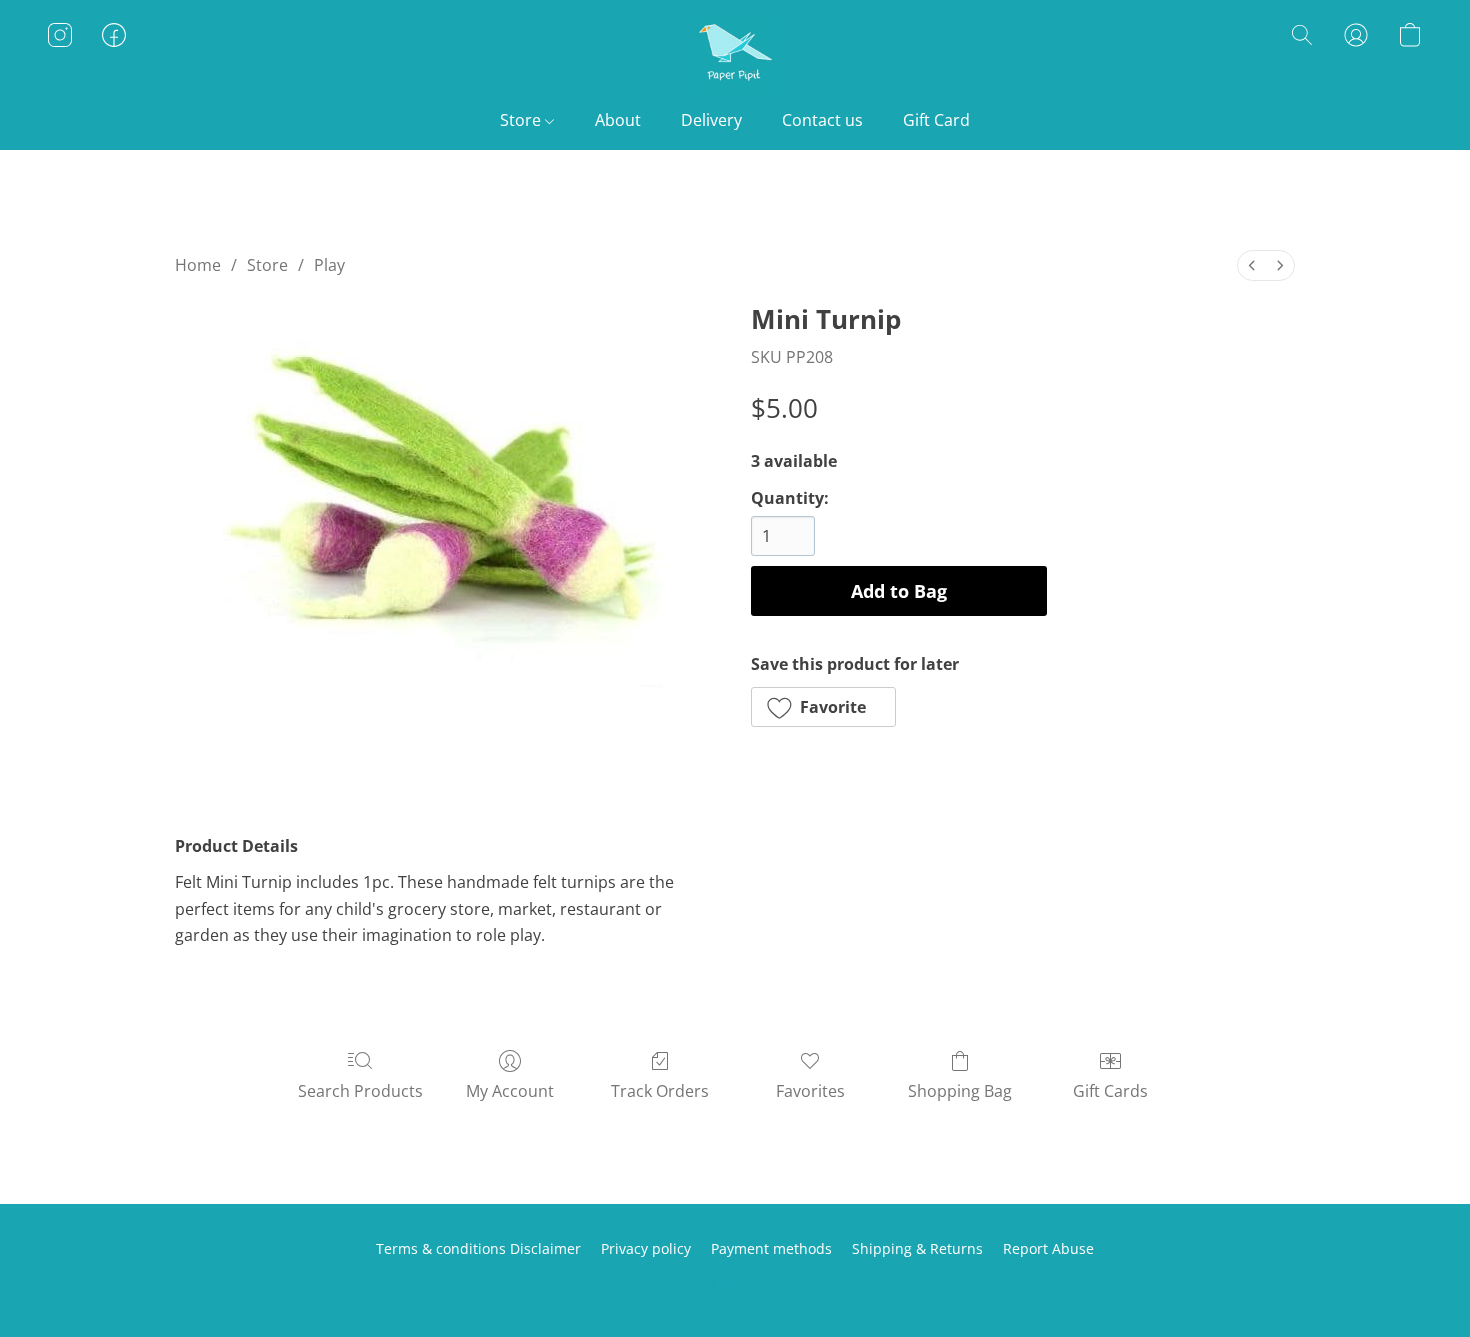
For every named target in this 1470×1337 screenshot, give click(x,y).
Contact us (822, 120)
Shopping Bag (960, 1091)
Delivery (711, 120)
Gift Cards (1110, 1091)
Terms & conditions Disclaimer (478, 1248)
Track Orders (660, 1091)
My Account (510, 1091)
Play (329, 265)
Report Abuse (1048, 1248)
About (618, 120)
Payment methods (771, 1248)
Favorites (810, 1091)
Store (522, 120)
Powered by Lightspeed (735, 1283)
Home (198, 265)
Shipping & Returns (917, 1248)
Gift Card (936, 120)
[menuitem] (1252, 265)
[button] (735, 55)
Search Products (360, 1091)
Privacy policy (646, 1248)
